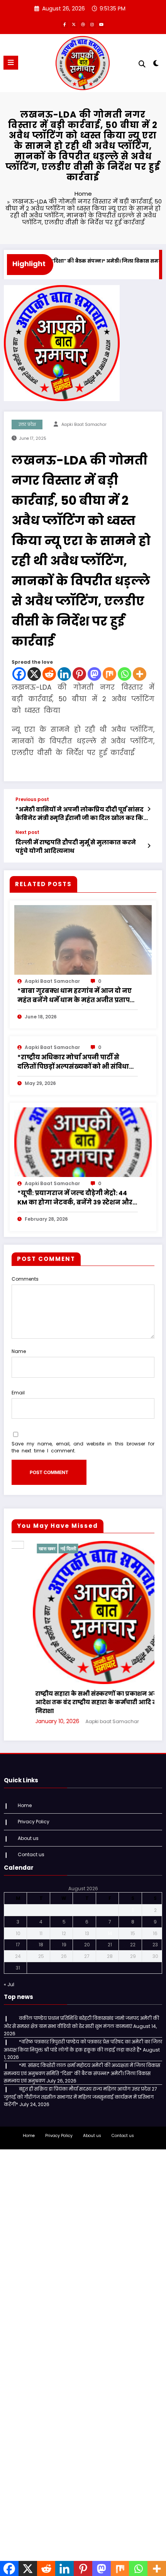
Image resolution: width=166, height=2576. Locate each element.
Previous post (32, 799)
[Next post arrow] (149, 846)
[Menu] (11, 63)
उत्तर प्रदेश (27, 424)
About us (28, 1822)
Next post (27, 832)
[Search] (142, 64)
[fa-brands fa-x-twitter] (74, 24)
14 (110, 1917)
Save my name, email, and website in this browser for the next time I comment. (83, 1447)
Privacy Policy (34, 1806)
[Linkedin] (64, 674)
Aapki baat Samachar (84, 424)
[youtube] (102, 24)
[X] (34, 674)
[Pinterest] (79, 674)
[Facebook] (19, 674)
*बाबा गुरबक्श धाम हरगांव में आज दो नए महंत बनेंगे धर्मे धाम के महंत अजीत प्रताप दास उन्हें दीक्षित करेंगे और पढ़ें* (75, 996)
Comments (25, 1279)
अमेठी (97, 1549)
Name (19, 1351)
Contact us (31, 1839)
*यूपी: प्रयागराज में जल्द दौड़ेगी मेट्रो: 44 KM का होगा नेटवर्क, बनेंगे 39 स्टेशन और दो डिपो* (75, 1198)
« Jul (9, 1969)
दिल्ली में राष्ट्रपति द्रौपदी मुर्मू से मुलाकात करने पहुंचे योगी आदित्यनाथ (76, 846)
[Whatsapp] (124, 674)
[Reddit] (49, 674)
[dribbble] (83, 24)
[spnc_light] (156, 65)
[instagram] (92, 24)
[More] (140, 674)
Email (18, 1393)
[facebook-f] (64, 24)
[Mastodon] (94, 674)
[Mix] (109, 674)
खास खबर (115, 1549)
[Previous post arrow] (149, 809)
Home (25, 1789)
